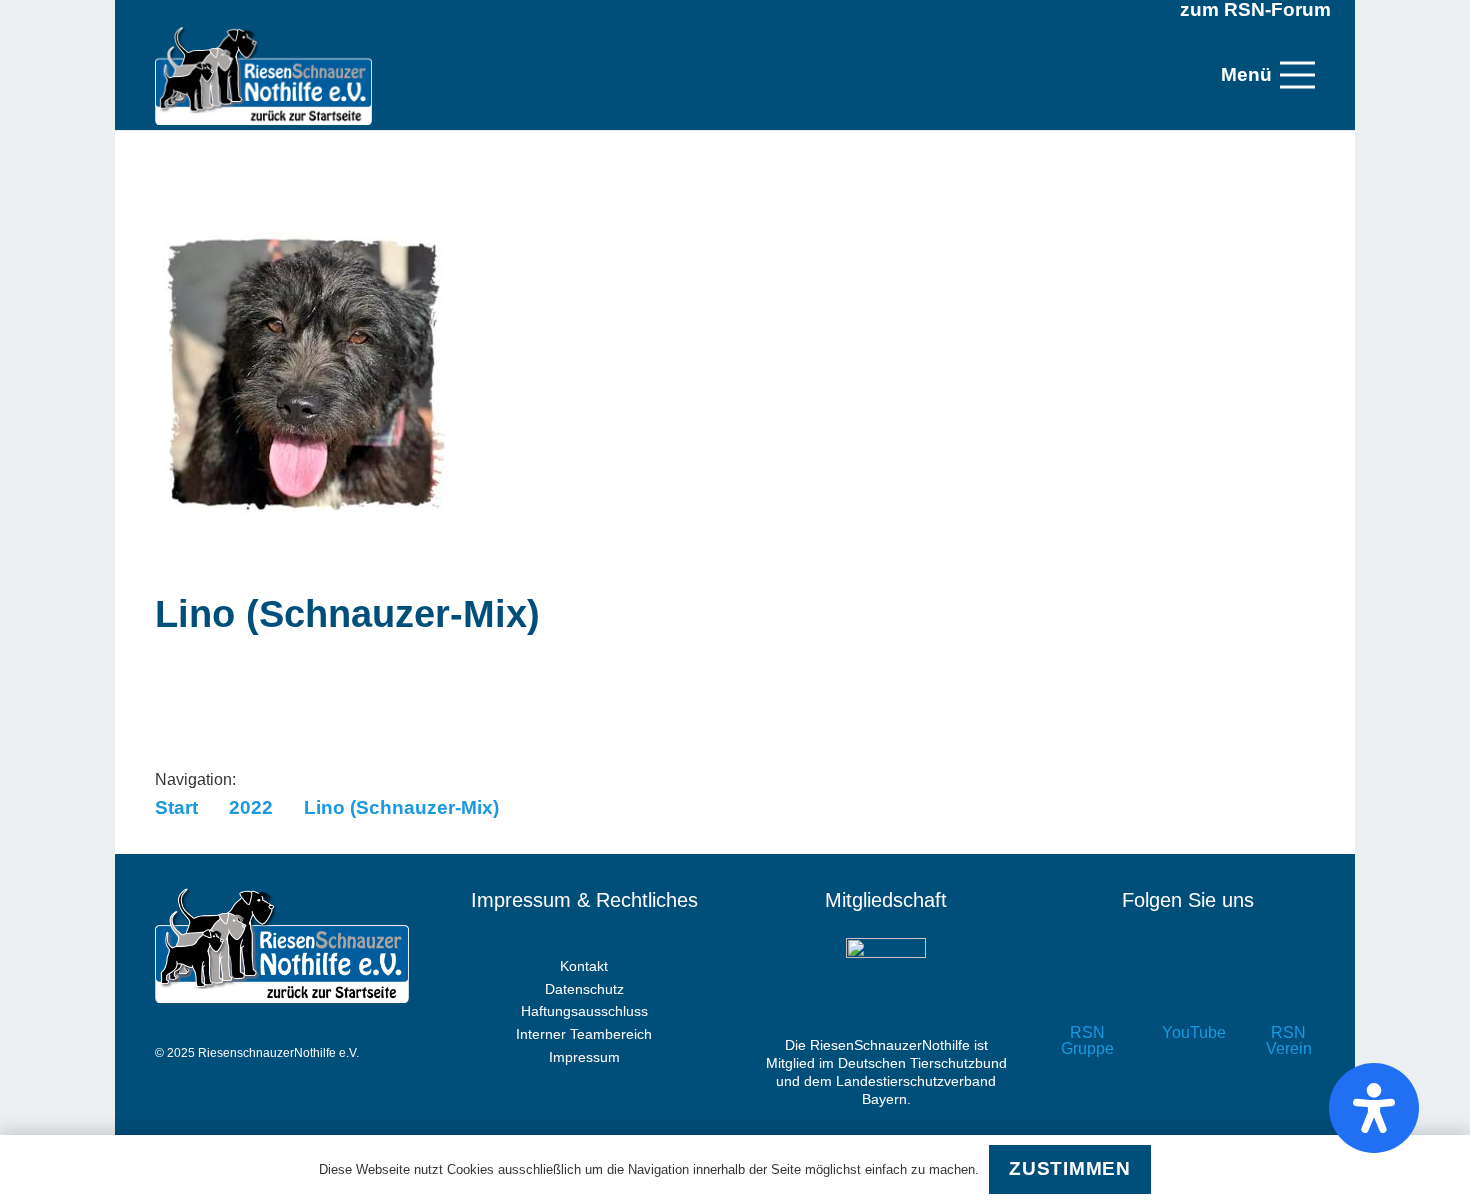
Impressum (584, 1057)
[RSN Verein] (1288, 989)
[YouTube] (1188, 989)
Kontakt (584, 966)
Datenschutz (584, 989)
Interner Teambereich (584, 1034)
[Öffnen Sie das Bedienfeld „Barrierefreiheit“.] (1374, 1108)
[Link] (263, 75)
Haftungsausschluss (584, 1011)
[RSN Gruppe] (1087, 989)
